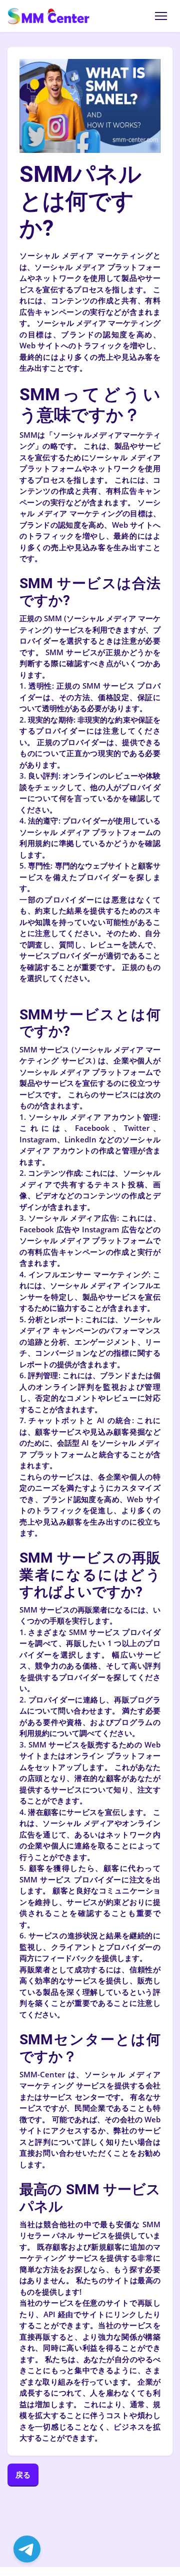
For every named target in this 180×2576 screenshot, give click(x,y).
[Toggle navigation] (161, 16)
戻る (23, 2475)
